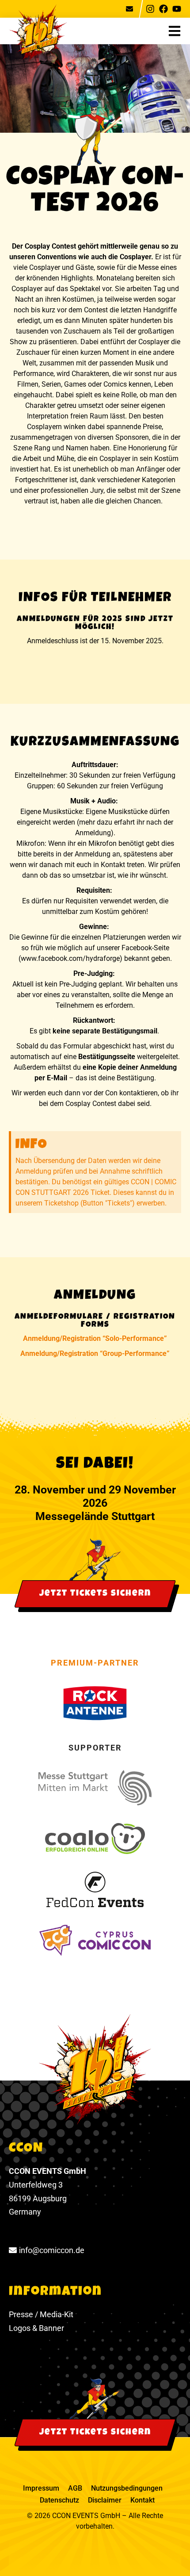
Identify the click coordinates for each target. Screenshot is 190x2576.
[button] (179, 31)
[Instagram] (150, 9)
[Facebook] (163, 9)
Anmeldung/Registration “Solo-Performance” (95, 1338)
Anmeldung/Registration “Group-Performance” (95, 1353)
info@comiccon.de (52, 2250)
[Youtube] (177, 9)
